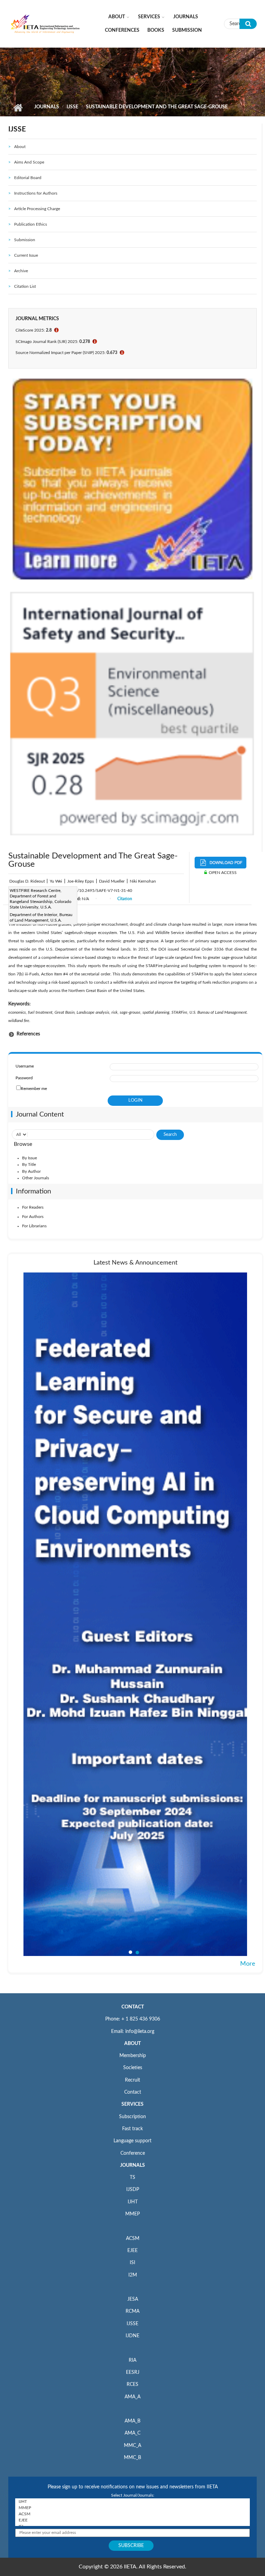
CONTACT (133, 2007)
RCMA (132, 2311)
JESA (133, 2299)
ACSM (133, 2239)
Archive (21, 271)
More (248, 1964)
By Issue (30, 1158)
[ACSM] (132, 2514)
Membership (133, 2056)
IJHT (133, 2202)
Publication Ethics (31, 224)
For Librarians (34, 1226)
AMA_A (132, 2397)
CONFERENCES (122, 30)
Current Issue (26, 255)
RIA (132, 2360)
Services (149, 17)
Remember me (34, 1089)
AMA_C (132, 2433)
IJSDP (133, 2190)
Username (25, 1066)
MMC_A (132, 2446)
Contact (133, 2092)
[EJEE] (132, 2520)
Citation (125, 899)
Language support (132, 2141)
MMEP (132, 2214)
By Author (31, 1171)
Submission (187, 30)
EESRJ (133, 2372)
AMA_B (132, 2421)
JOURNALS (132, 2165)
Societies (133, 2068)
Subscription (132, 2117)
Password (24, 1078)
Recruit (132, 2080)
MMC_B (132, 2458)
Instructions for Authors (36, 193)
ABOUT (132, 2044)
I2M (133, 2275)
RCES (132, 2385)
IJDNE (132, 2336)
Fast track (132, 2129)
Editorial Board (28, 178)
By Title (29, 1164)
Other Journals (36, 1178)
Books (156, 30)
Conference (133, 2153)
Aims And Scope (29, 162)
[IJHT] (132, 2501)
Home (18, 108)
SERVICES (132, 2104)
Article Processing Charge (37, 209)
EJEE (132, 2251)
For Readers (33, 1207)
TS (132, 2177)
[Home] (45, 23)
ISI (132, 2263)
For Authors (33, 1217)
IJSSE (72, 107)
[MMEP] (132, 2508)
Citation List (25, 286)
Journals (186, 17)
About (117, 17)
